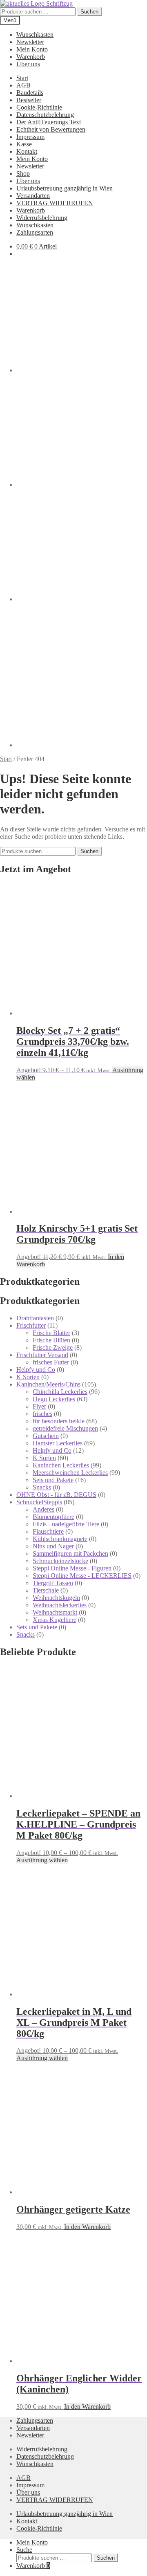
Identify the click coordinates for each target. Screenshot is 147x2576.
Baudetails (30, 93)
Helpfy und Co (36, 1370)
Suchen (89, 12)
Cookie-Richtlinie (39, 107)
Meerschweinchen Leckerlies (70, 1473)
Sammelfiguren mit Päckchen (70, 1553)
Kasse (24, 144)
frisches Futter (51, 1362)
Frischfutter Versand (42, 1355)
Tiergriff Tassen (53, 1583)
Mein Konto (32, 49)
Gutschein (46, 1436)
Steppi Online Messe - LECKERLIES (82, 1576)
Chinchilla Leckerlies (60, 1392)
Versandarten (33, 196)
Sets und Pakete (53, 1480)
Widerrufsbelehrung (42, 218)
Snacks (42, 1487)
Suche (24, 2550)
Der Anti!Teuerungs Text (49, 122)
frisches (42, 1414)
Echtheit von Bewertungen (51, 129)
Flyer (39, 1406)
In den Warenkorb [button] (87, 2227)
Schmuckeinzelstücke (60, 1561)
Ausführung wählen (42, 1860)
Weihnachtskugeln (56, 1598)
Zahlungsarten (35, 232)
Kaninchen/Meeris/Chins (48, 1384)
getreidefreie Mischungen (65, 1428)
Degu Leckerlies (54, 1399)
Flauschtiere (48, 1531)
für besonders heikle (59, 1421)
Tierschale (46, 1590)
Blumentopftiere (53, 1517)
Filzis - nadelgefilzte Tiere (66, 1524)
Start (22, 78)
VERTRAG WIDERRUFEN (55, 203)
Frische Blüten (51, 1340)
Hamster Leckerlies (58, 1443)
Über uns (28, 64)
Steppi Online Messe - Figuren (72, 1568)
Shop (23, 174)
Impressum (30, 137)
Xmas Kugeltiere (55, 1620)
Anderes (43, 1509)
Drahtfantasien (35, 1318)
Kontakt (27, 151)
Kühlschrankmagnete (60, 1539)
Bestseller (29, 100)
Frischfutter (31, 1325)
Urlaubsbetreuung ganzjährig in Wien (65, 188)
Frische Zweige (53, 1347)
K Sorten (28, 1377)
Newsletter (30, 42)
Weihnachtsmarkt (55, 1612)
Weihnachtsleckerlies (60, 1605)
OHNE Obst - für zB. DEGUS (56, 1495)
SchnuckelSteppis (39, 1502)
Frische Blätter (51, 1333)
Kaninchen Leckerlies (61, 1465)
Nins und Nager (53, 1546)
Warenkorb (31, 57)
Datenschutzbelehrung (45, 115)
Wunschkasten (35, 35)
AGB (23, 85)
